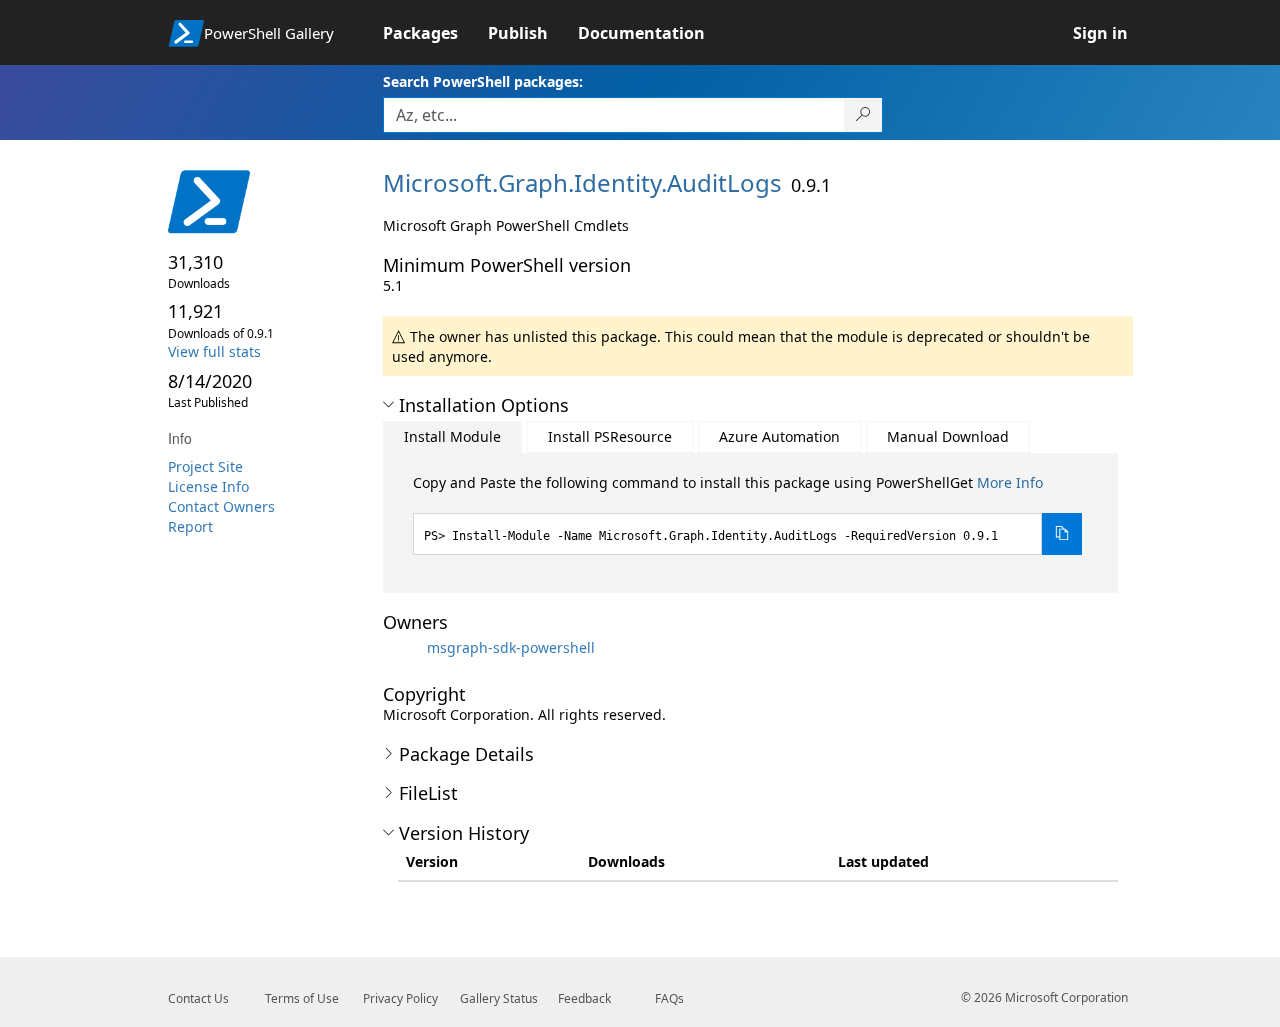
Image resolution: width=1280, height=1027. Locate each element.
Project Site (205, 466)
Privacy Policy (400, 998)
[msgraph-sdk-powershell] (403, 647)
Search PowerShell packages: (483, 81)
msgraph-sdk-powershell (511, 647)
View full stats (214, 351)
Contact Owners (221, 506)
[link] (435, 33)
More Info (1010, 482)
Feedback (584, 998)
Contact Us (198, 998)
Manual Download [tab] (948, 436)
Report (190, 526)
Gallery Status (499, 998)
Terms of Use (302, 998)
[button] (388, 405)
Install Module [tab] (452, 436)
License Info (208, 486)
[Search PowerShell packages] (863, 115)
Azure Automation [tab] (779, 436)
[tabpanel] (748, 514)
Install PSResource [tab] (610, 436)
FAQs (669, 998)
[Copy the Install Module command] (1062, 534)
